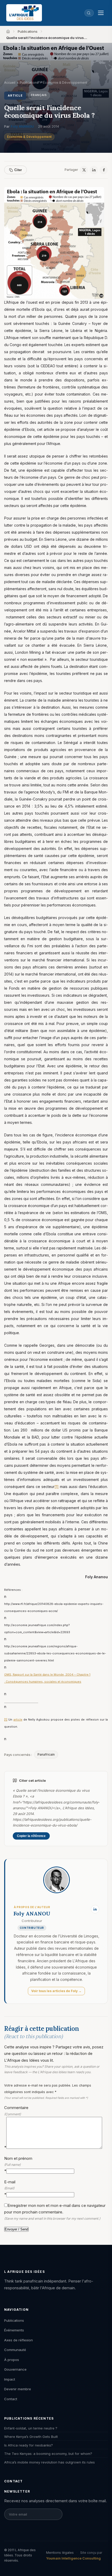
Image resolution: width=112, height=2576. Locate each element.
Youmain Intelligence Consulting (73, 2558)
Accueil (10, 83)
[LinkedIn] (94, 170)
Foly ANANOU (22, 126)
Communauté (15, 2350)
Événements (14, 2330)
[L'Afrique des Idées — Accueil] (24, 13)
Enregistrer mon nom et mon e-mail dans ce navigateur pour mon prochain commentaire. (55, 2212)
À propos (12, 2360)
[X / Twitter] (84, 170)
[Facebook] (104, 170)
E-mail (10, 2188)
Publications (28, 31)
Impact (10, 2379)
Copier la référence (31, 1836)
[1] (57, 1487)
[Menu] (101, 13)
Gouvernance (15, 2369)
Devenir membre (18, 2389)
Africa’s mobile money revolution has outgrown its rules (49, 2462)
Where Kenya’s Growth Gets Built (31, 2437)
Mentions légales (60, 2552)
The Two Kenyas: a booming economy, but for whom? (48, 2454)
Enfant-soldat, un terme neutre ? (31, 2428)
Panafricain (46, 1754)
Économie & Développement (29, 137)
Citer (18, 170)
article (18, 1720)
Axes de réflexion (18, 2340)
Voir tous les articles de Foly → (56, 1991)
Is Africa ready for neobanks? (29, 2445)
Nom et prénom (18, 2165)
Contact (11, 2399)
